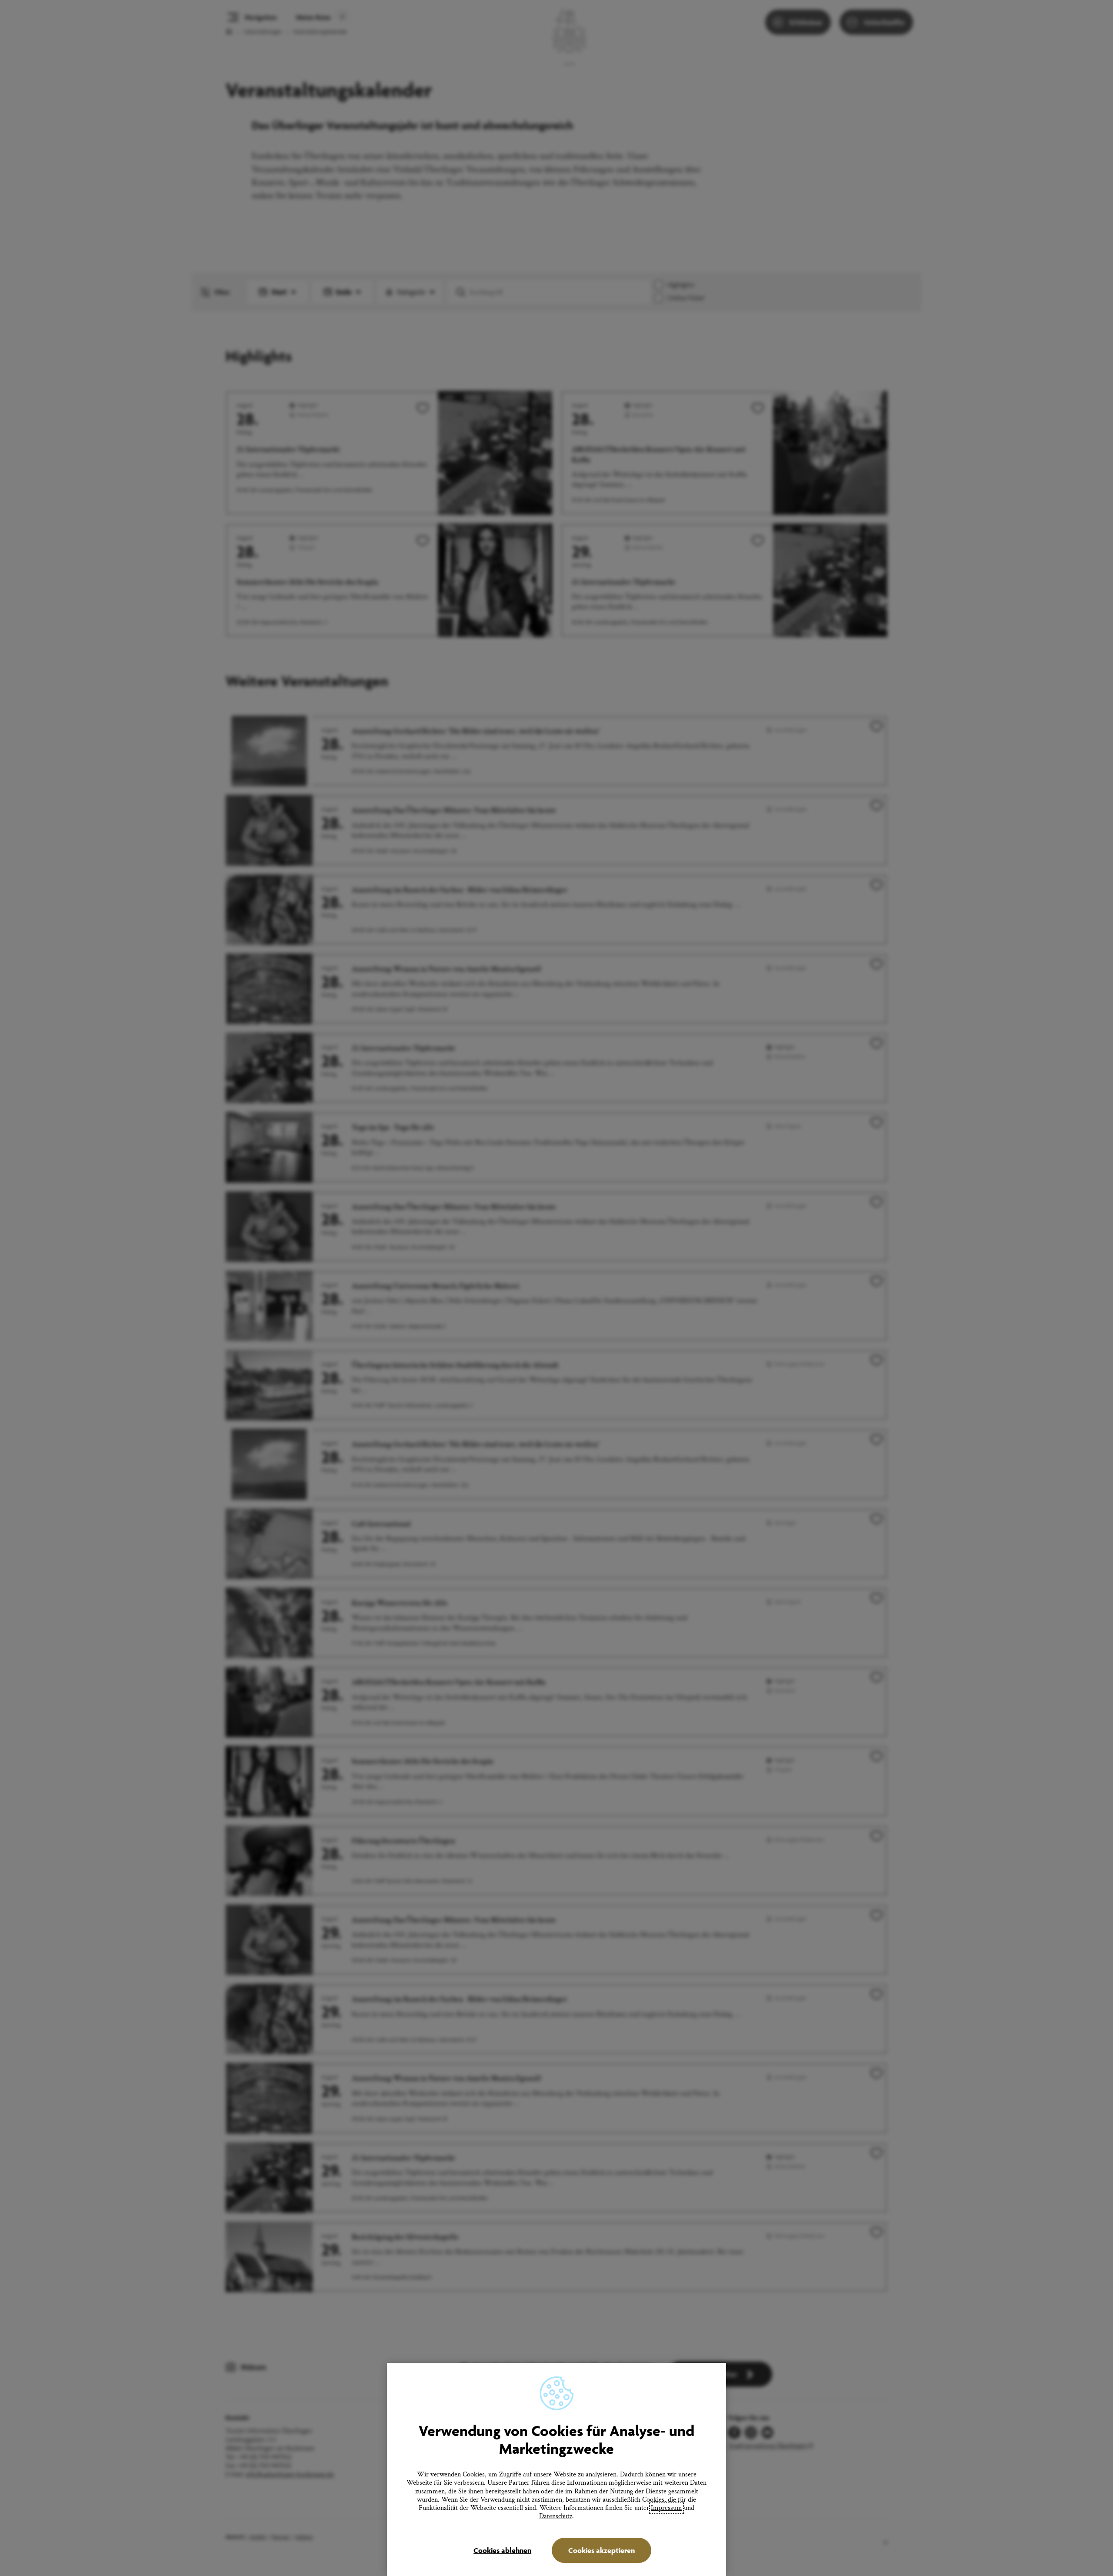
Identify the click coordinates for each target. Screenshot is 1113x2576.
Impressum (666, 2508)
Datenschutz (556, 2516)
